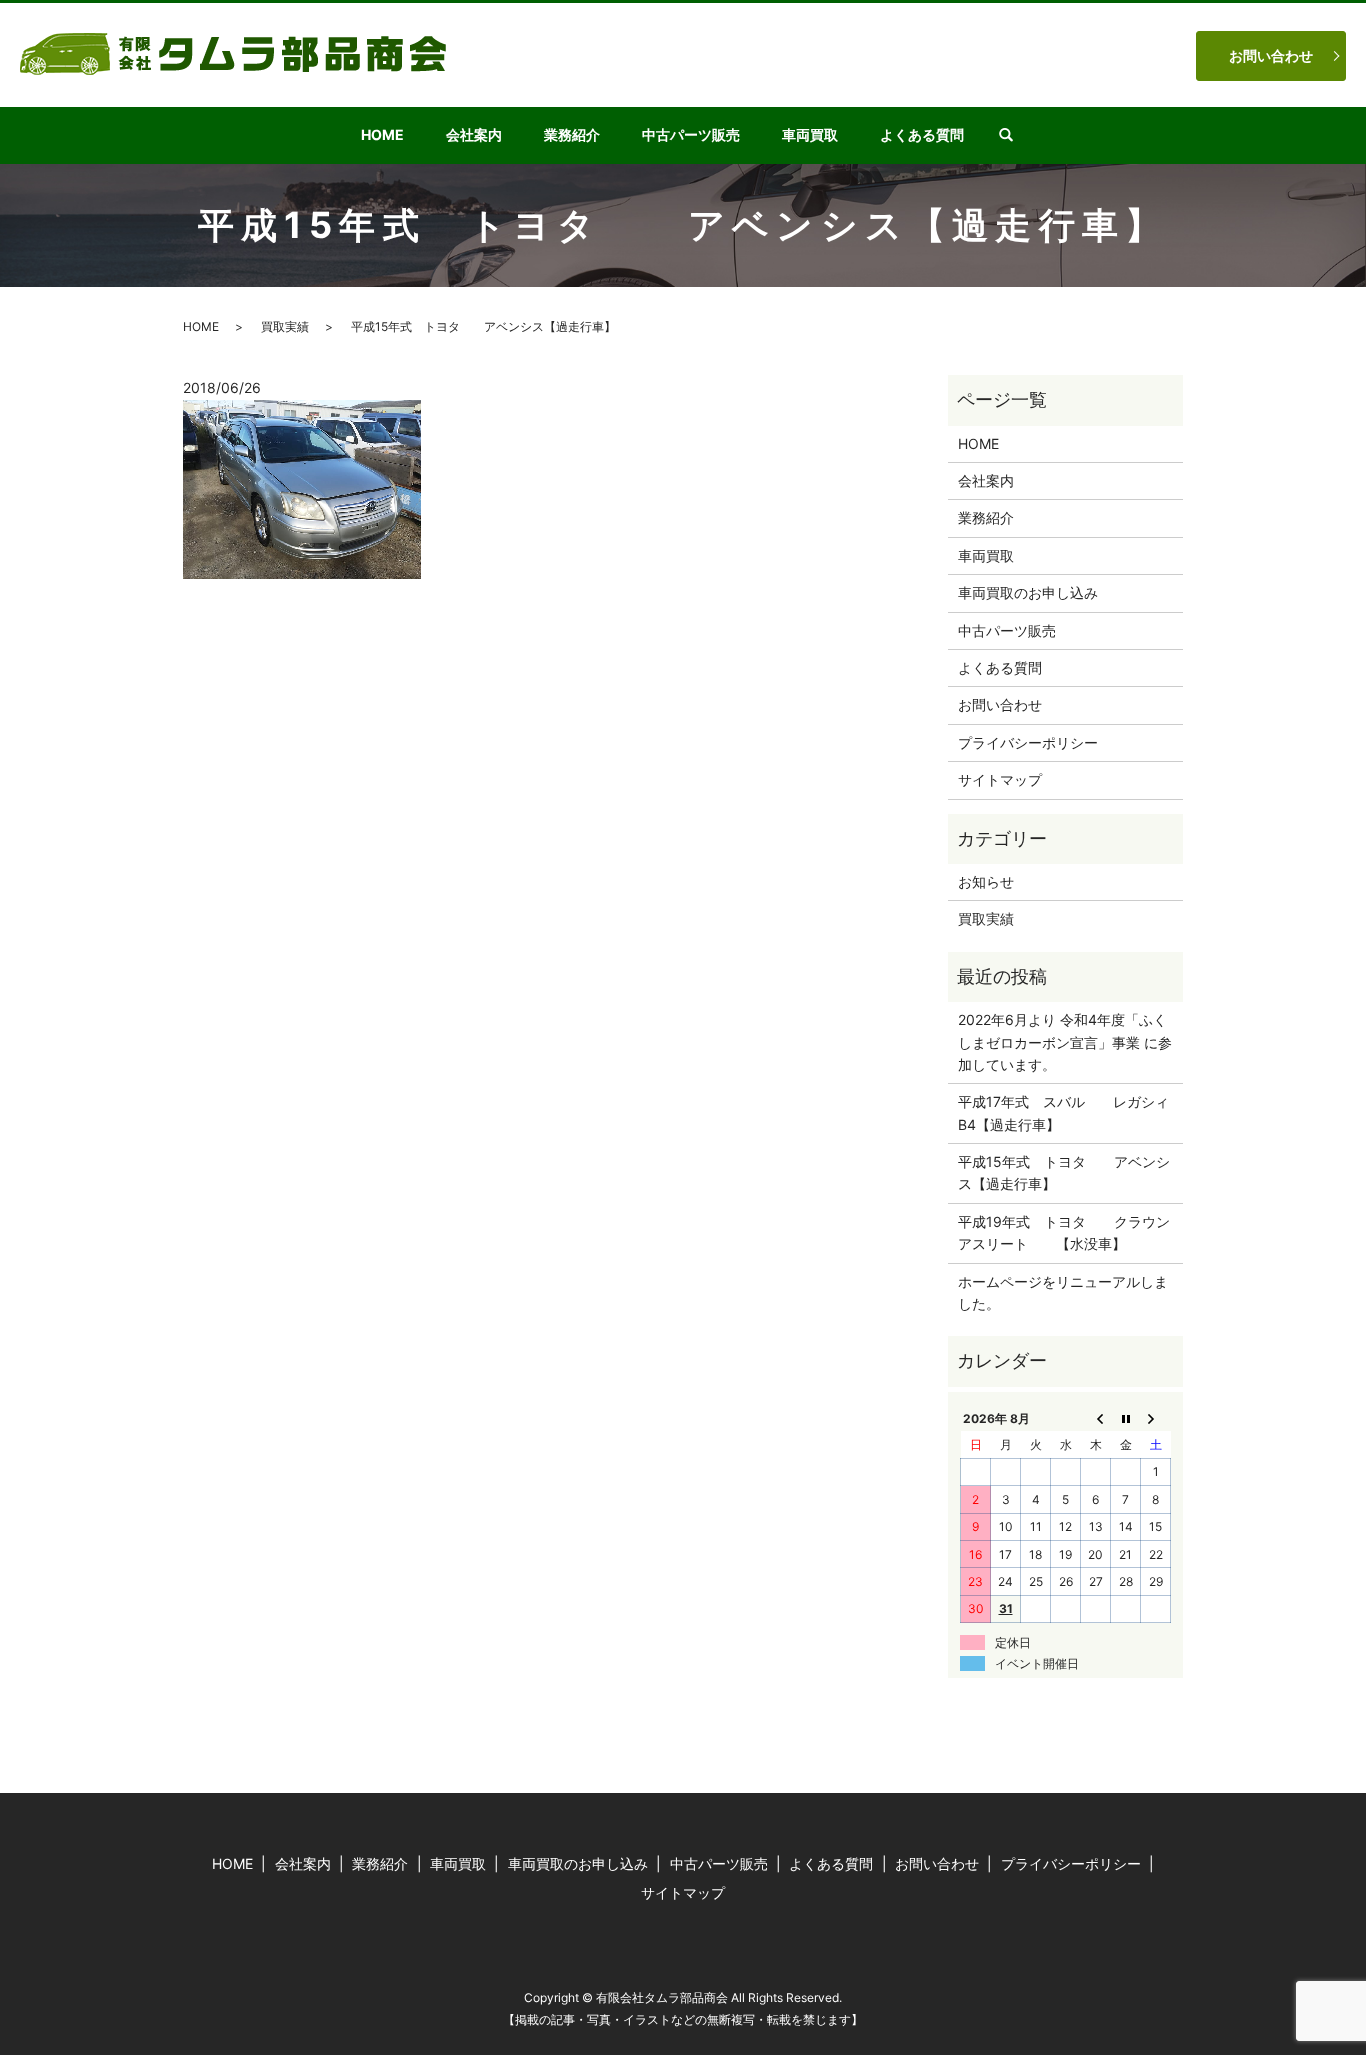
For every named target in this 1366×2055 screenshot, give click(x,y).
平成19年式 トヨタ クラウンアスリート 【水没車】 (1064, 1232)
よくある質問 (922, 134)
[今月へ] (1126, 1418)
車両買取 (810, 134)
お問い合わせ (1271, 55)
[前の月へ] (1096, 1418)
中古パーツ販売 (691, 134)
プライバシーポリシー (1028, 742)
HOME (382, 134)
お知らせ (986, 881)
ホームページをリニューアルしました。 (1063, 1292)
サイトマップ (1000, 779)
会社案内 (474, 134)
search (1016, 135)
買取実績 (285, 326)
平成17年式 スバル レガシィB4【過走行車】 (1063, 1112)
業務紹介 (572, 134)
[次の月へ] (1156, 1418)
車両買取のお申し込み (1028, 592)
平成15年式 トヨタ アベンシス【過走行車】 (1064, 1172)
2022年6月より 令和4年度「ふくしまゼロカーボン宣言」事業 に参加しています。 (1065, 1042)
